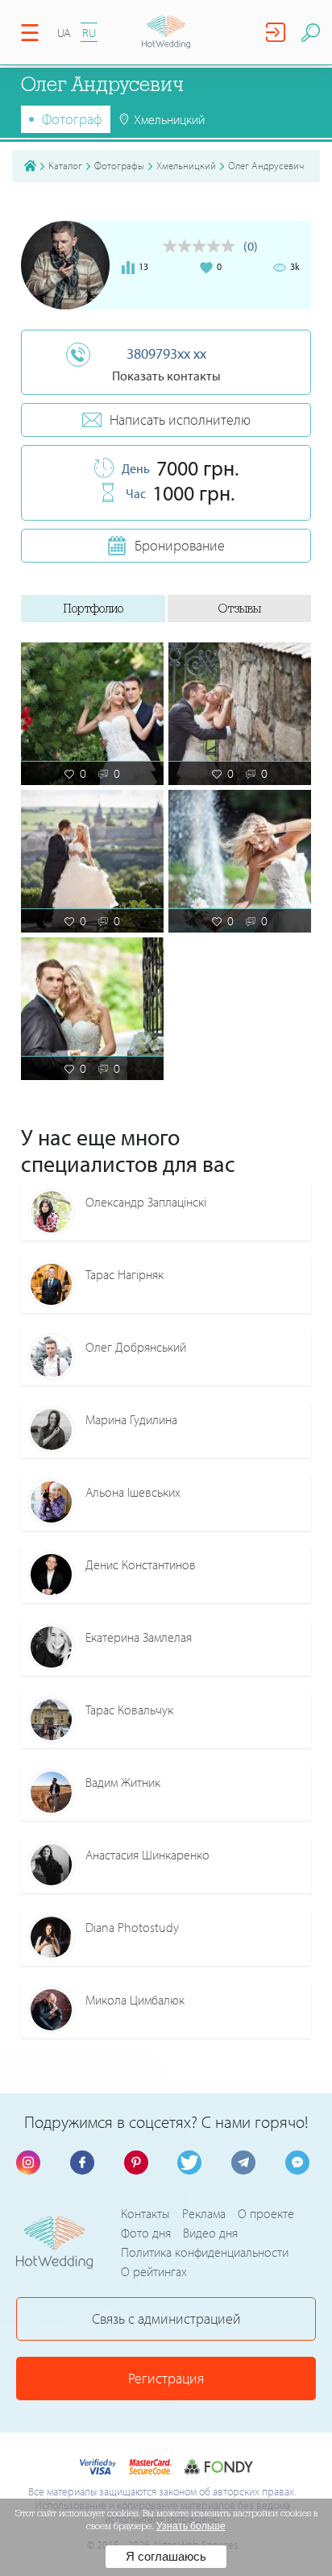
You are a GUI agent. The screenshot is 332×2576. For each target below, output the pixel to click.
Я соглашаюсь (166, 2556)
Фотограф (72, 119)
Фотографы (119, 165)
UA (64, 33)
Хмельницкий (186, 165)
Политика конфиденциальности (205, 2252)
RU (89, 33)
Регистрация (166, 2378)
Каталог (65, 165)
